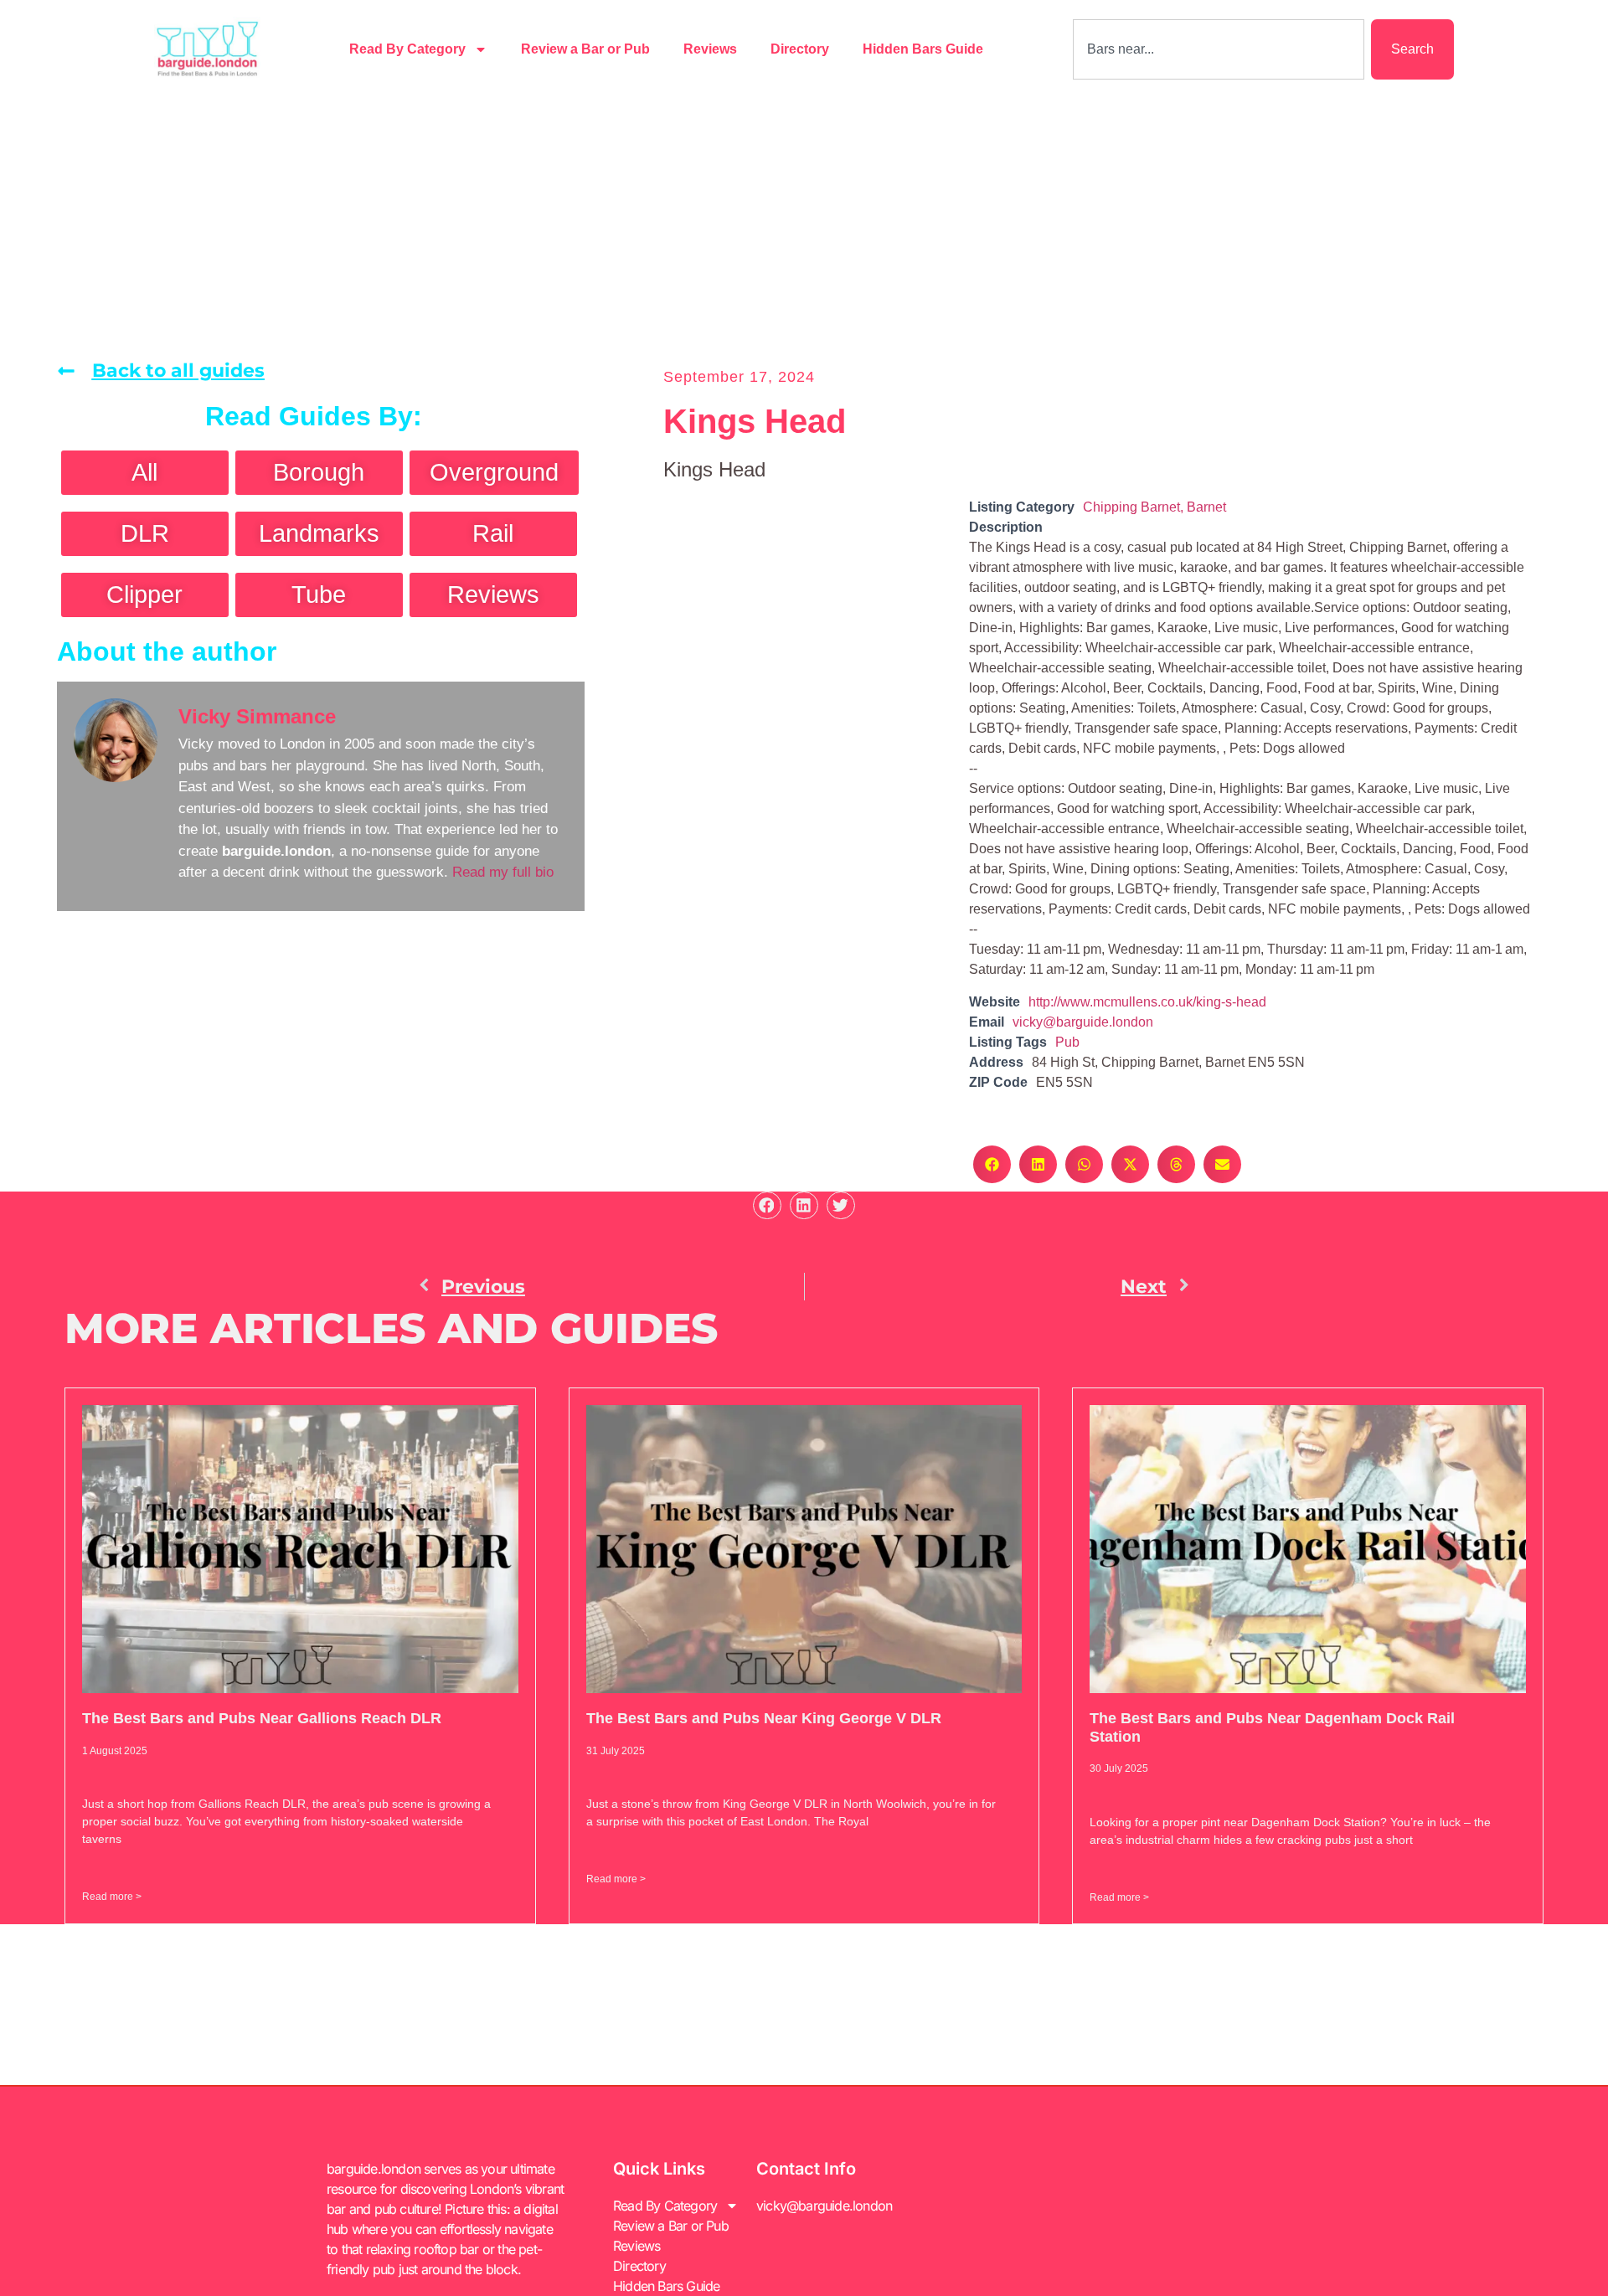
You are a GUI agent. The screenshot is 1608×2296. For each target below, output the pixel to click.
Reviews (710, 49)
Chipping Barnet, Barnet (1154, 507)
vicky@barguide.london (1083, 1022)
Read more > (112, 1897)
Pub (1067, 1042)
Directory (800, 49)
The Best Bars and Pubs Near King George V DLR (764, 1718)
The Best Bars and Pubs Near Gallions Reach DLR (262, 1718)
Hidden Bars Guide (923, 49)
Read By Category (407, 49)
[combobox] (1219, 49)
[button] (992, 1164)
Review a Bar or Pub (585, 49)
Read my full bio (503, 872)
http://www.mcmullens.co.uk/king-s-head (1147, 1002)
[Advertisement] (804, 224)
